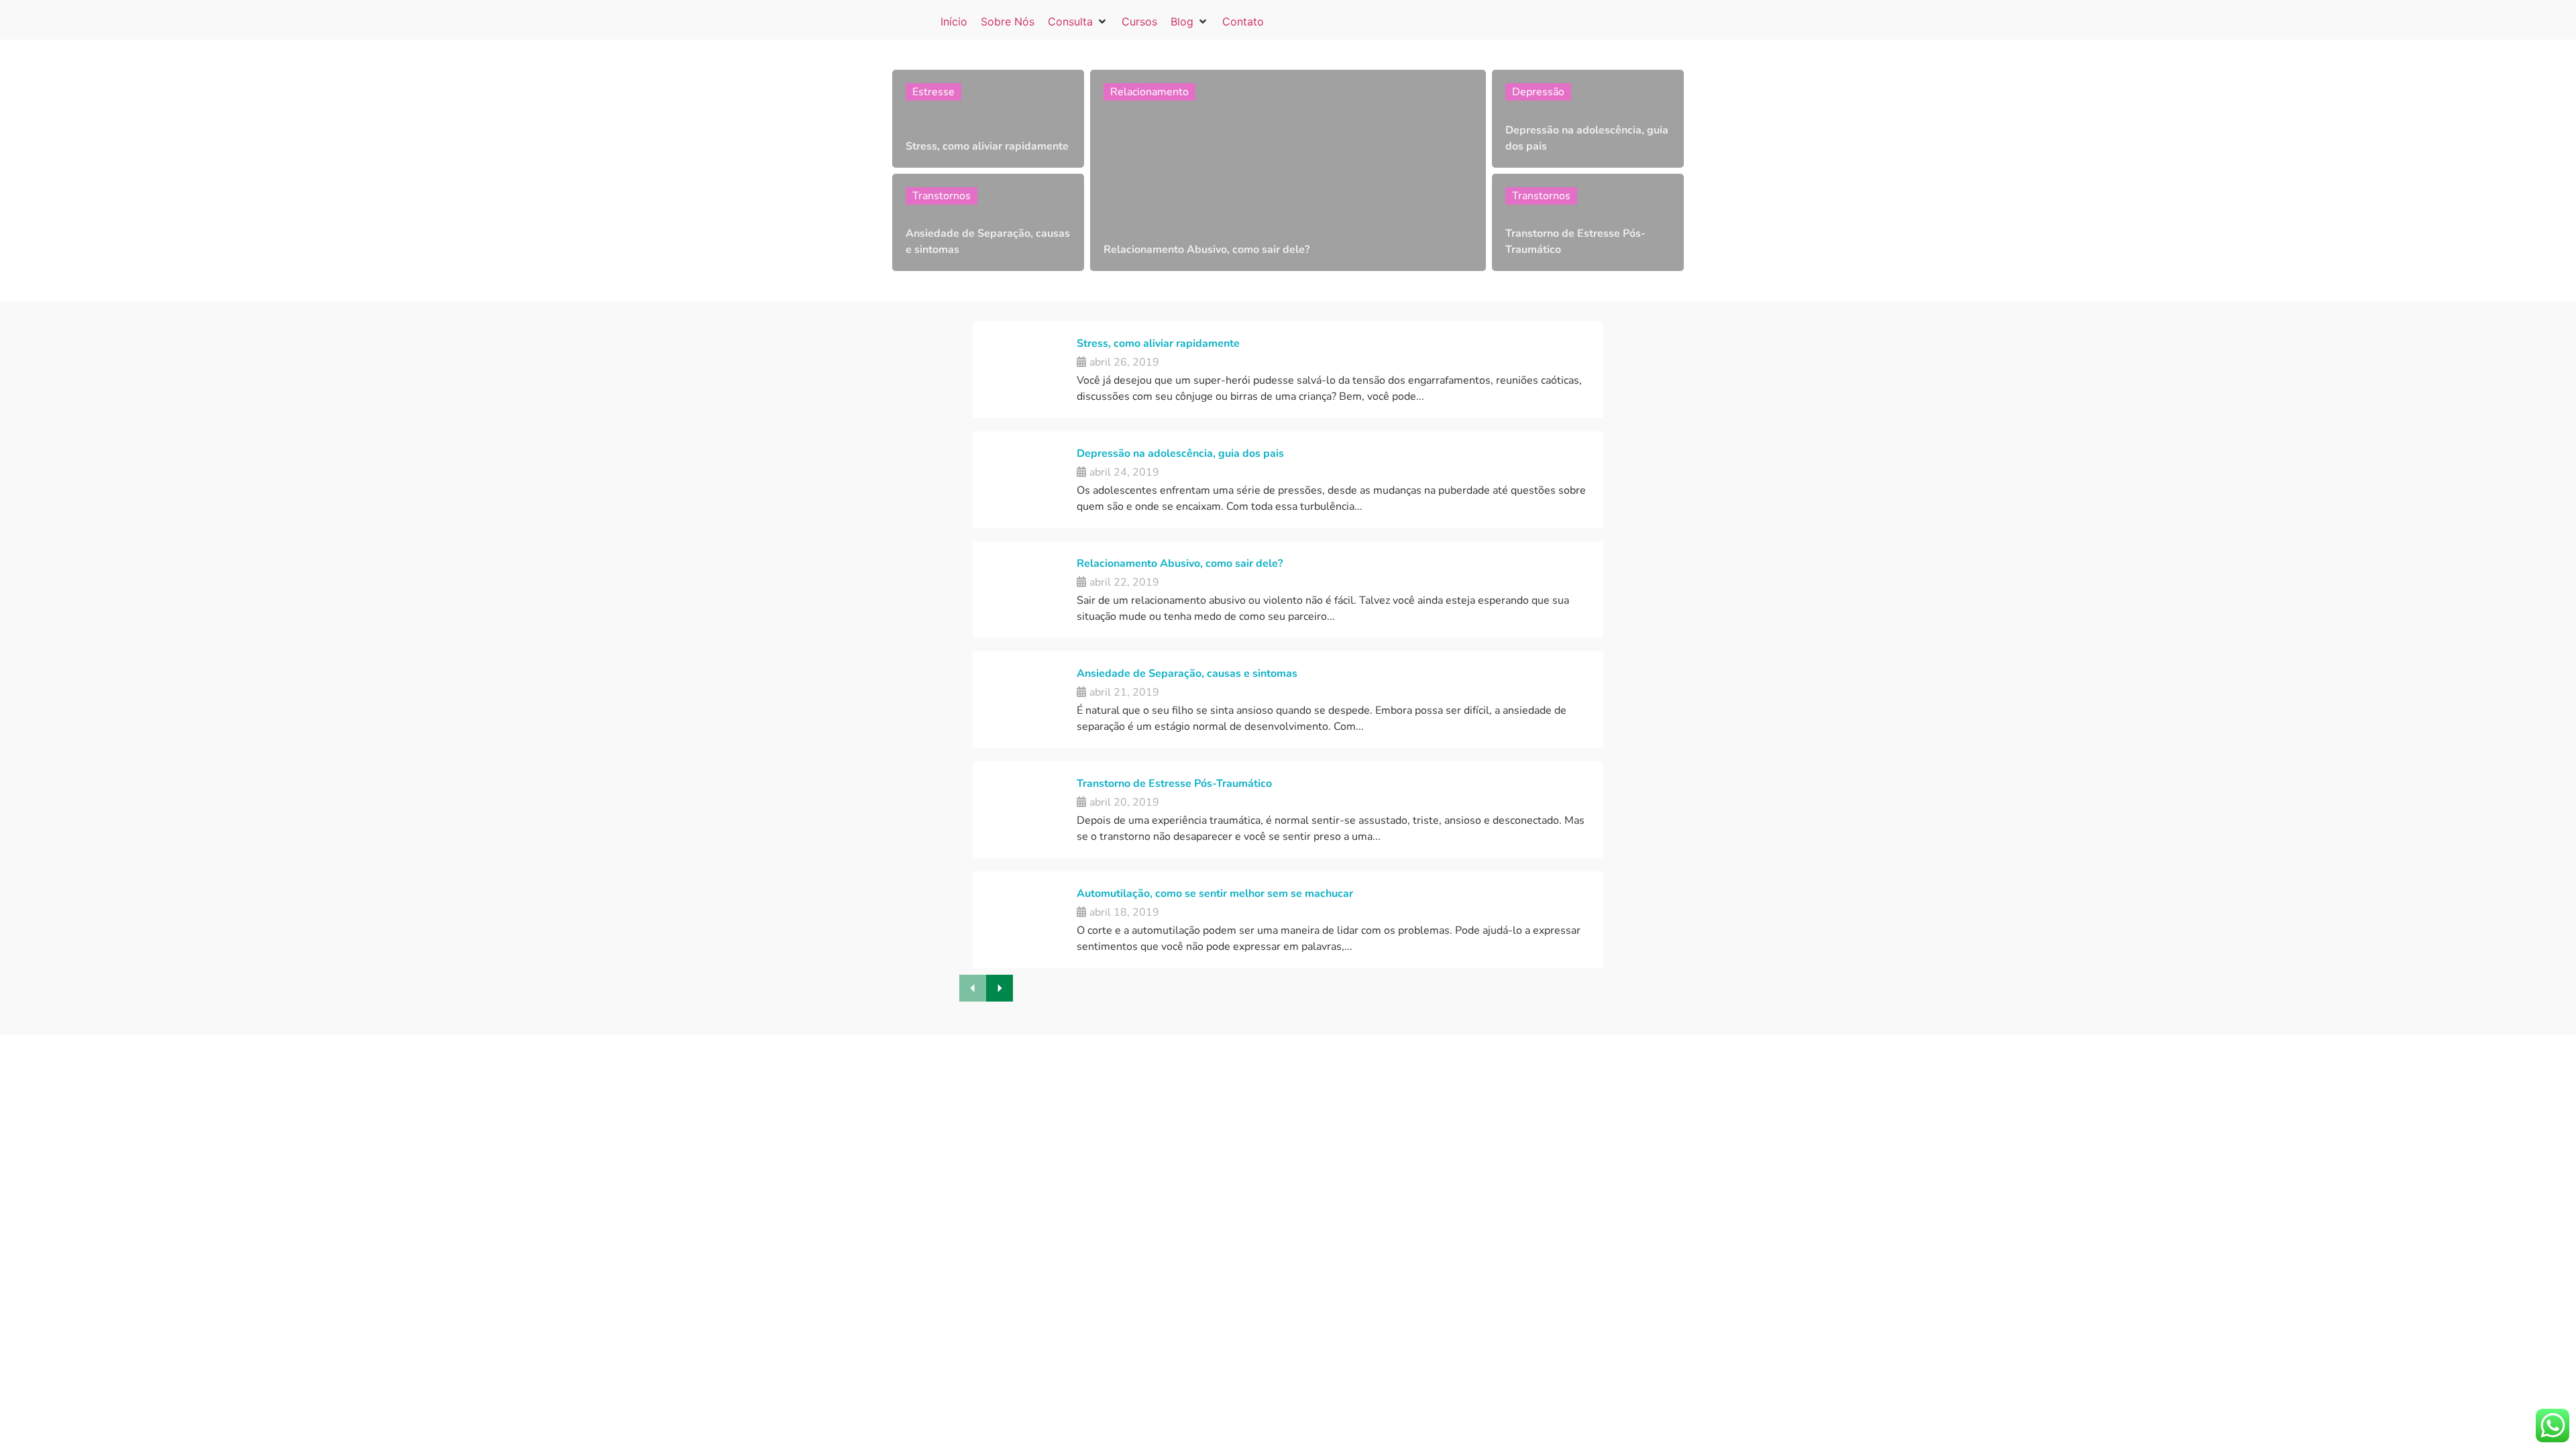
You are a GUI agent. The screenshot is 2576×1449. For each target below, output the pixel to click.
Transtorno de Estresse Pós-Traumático (1174, 784)
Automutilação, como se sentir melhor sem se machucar (1215, 894)
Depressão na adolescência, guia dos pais (1180, 453)
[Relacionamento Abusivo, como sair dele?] (1288, 170)
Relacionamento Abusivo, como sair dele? (1180, 563)
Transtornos (942, 196)
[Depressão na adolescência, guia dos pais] (1588, 119)
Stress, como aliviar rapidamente (1158, 343)
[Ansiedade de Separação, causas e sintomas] (988, 223)
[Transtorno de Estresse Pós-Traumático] (1588, 223)
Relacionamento (1149, 92)
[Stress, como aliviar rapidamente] (988, 119)
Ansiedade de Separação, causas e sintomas (1187, 674)
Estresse (933, 92)
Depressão (1538, 92)
